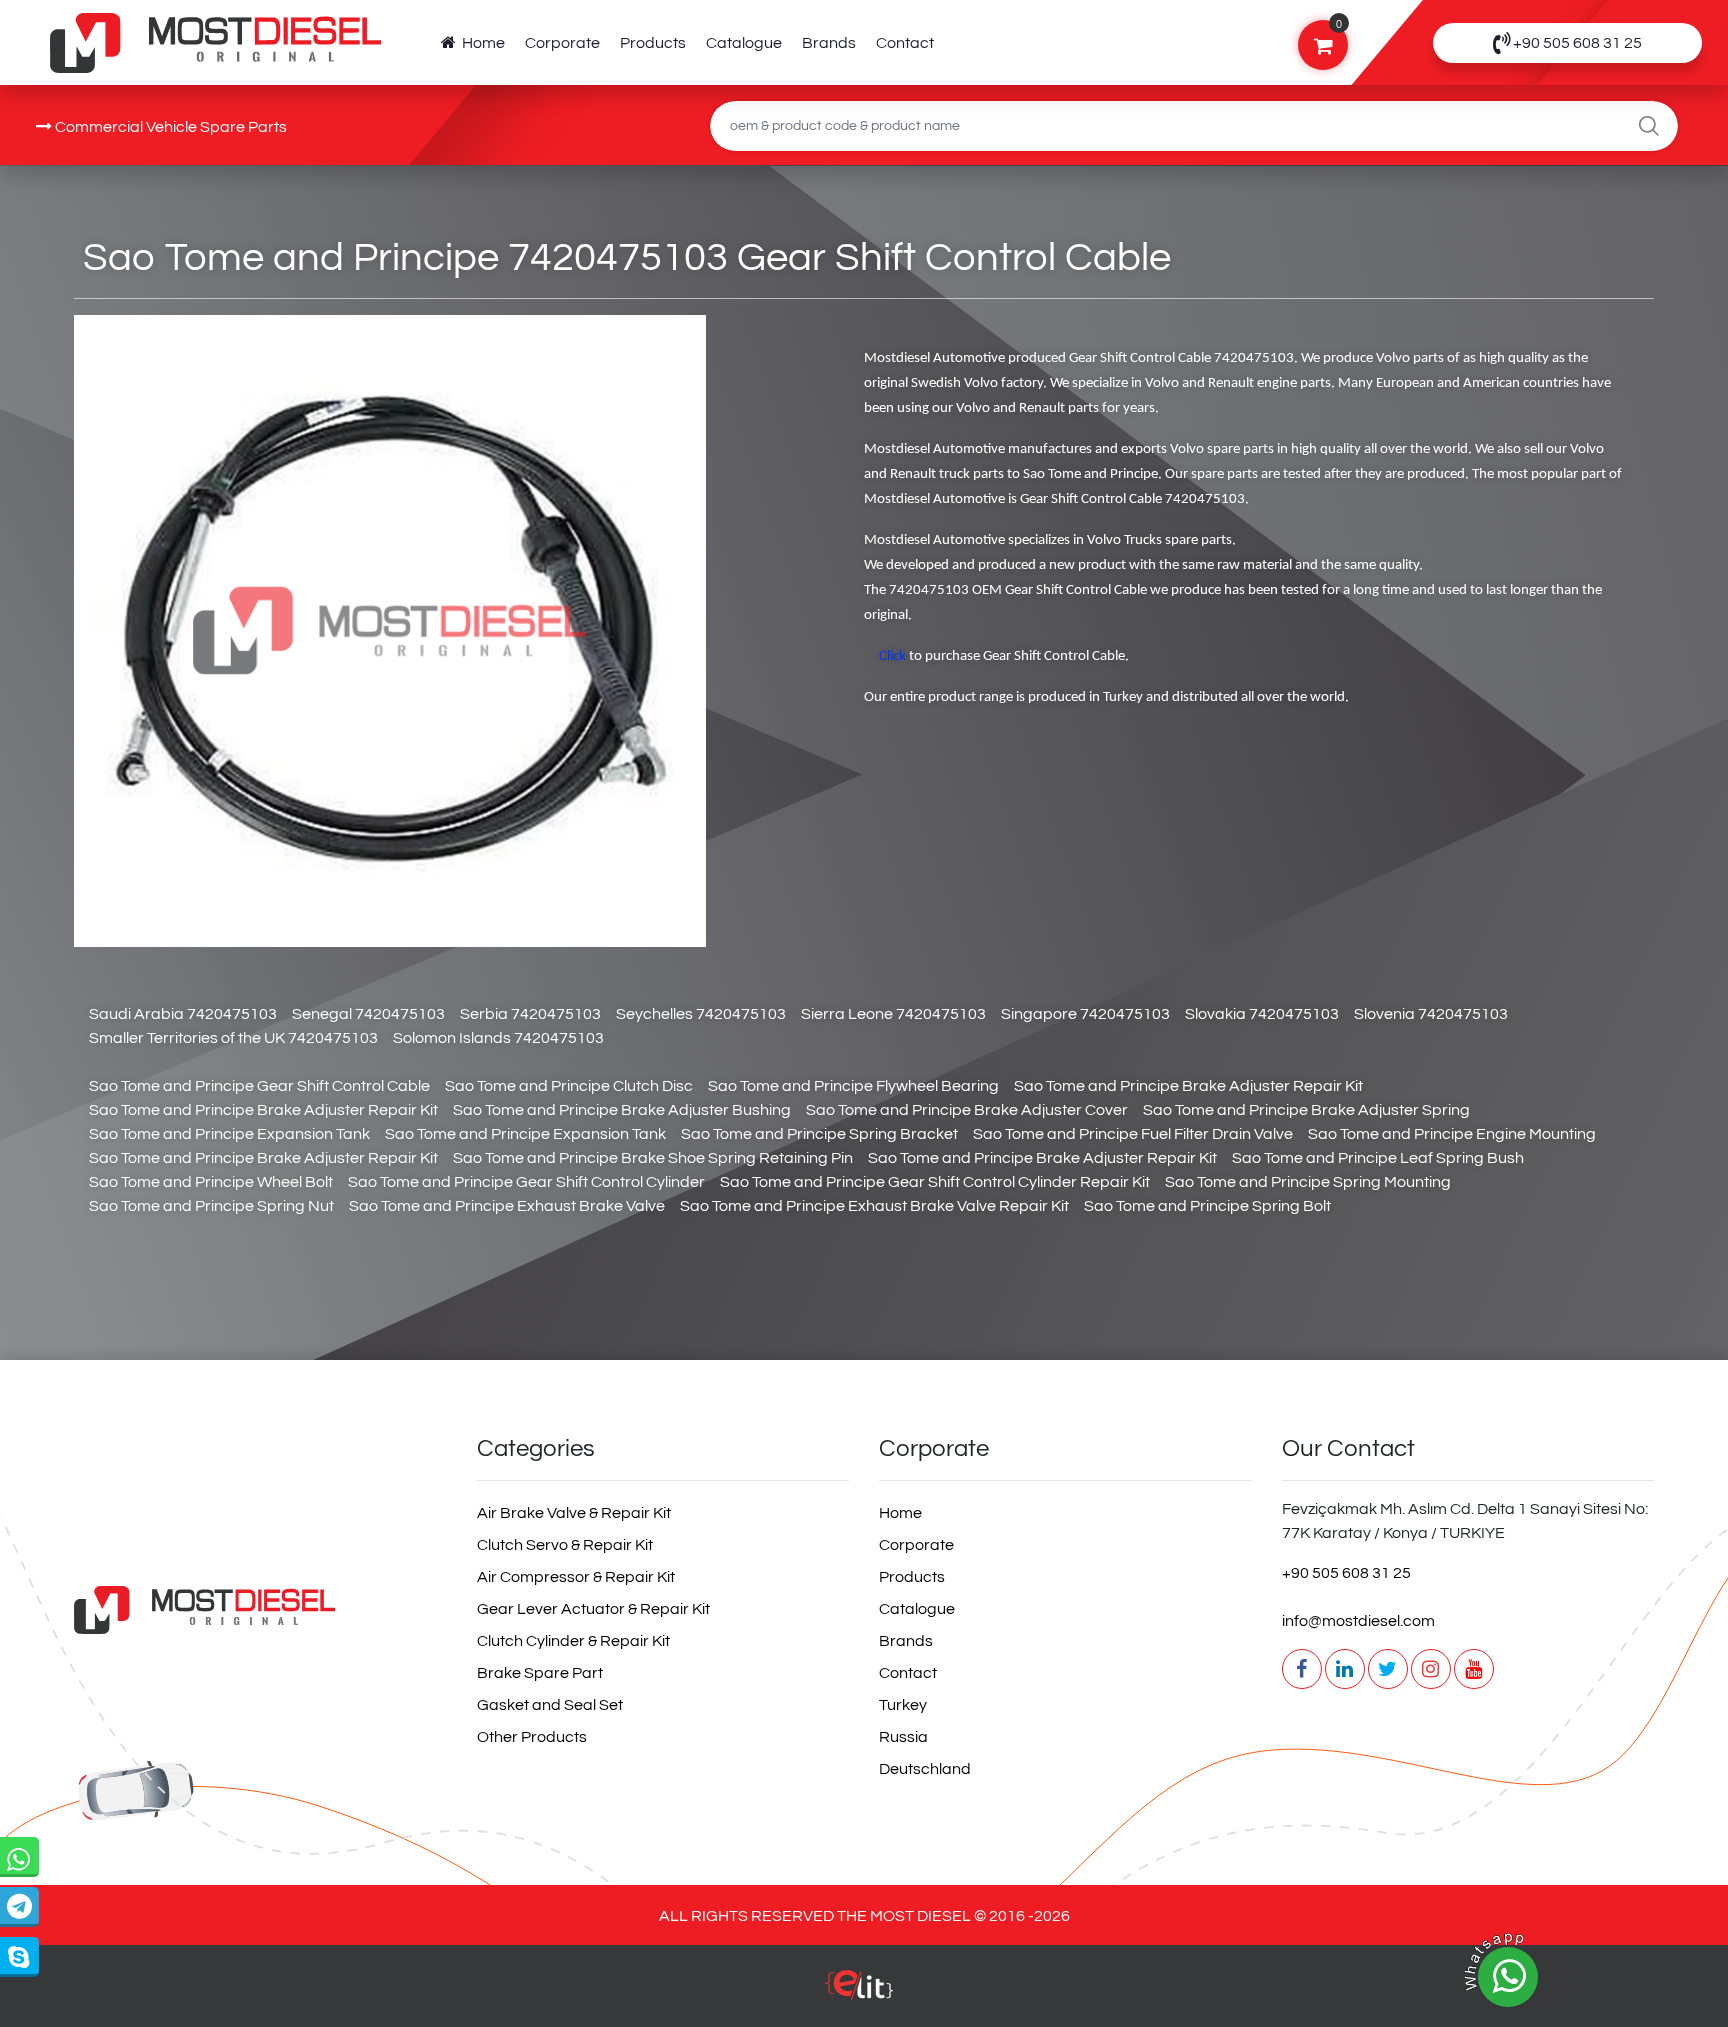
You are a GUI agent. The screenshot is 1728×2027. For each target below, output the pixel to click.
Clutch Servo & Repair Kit (565, 1545)
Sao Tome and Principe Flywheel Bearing (853, 1086)
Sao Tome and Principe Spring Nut (211, 1206)
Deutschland (925, 1769)
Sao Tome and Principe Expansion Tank (229, 1134)
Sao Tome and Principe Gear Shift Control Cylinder (526, 1182)
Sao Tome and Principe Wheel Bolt (211, 1182)
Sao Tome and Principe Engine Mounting (1452, 1134)
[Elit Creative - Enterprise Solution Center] (859, 1995)
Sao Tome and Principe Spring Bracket (819, 1134)
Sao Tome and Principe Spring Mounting (1308, 1182)
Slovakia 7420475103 (1262, 1014)
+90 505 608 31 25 (1346, 1573)
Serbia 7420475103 (530, 1014)
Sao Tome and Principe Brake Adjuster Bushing (622, 1110)
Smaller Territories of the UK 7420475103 (233, 1038)
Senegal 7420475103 (368, 1014)
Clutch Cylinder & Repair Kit (573, 1641)
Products (653, 43)
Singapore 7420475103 (1085, 1014)
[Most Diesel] (260, 1609)
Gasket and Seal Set (550, 1705)
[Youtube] (1474, 1669)
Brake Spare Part (540, 1673)
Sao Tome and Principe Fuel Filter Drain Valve (1133, 1134)
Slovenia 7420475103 (1431, 1014)
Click (892, 656)
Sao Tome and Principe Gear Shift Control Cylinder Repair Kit (935, 1182)
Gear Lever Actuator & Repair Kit (593, 1609)
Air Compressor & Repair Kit (576, 1577)
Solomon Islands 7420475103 (498, 1038)
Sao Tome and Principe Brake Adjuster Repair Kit (1188, 1086)
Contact (905, 43)
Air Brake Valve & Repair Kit (574, 1513)
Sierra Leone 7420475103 (893, 1014)
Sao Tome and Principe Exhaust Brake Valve (507, 1206)
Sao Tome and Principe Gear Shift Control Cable (259, 1086)
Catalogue (744, 43)
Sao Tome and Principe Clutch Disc (569, 1086)
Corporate (562, 43)
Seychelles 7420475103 (701, 1014)
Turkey (903, 1705)
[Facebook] (1302, 1669)
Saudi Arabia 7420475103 (183, 1014)
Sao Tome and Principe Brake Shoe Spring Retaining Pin (653, 1158)
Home (480, 43)
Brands (829, 43)
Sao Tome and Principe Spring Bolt (1207, 1206)
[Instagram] (1431, 1669)
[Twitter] (1388, 1669)
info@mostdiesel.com (1358, 1621)
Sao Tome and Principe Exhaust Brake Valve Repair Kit (874, 1206)
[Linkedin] (1345, 1669)
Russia (903, 1737)
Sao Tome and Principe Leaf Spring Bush (1378, 1158)
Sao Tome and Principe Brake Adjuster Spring (1306, 1110)
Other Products (532, 1737)
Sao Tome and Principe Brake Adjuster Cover (967, 1110)
